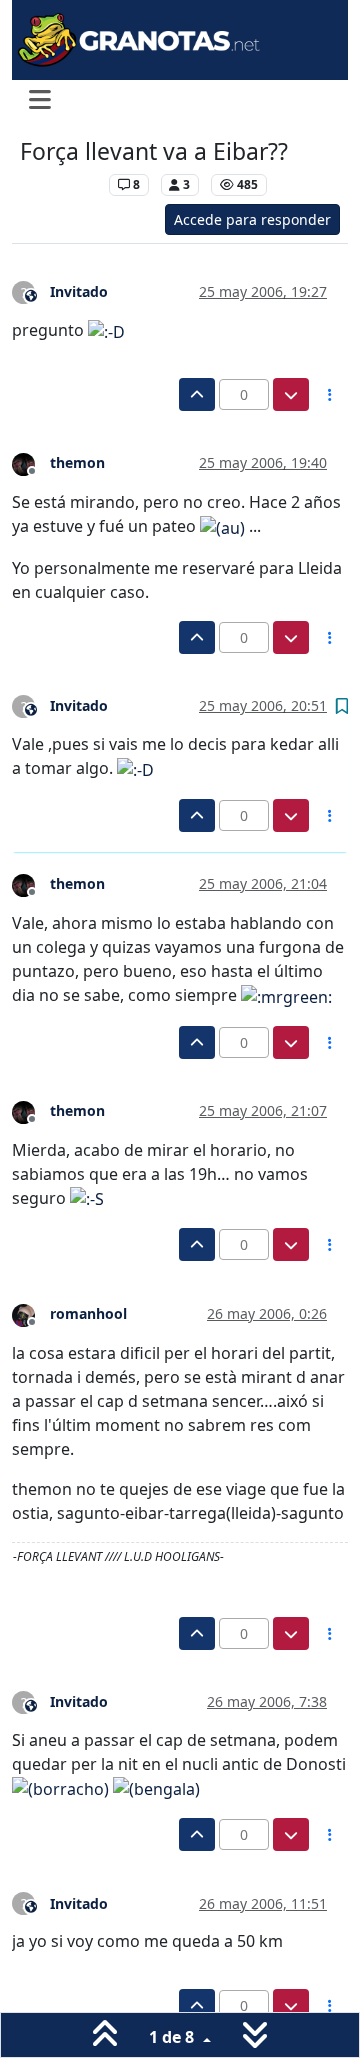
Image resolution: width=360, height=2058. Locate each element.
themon (77, 462)
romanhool (88, 1313)
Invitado (79, 291)
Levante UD (59, 184)
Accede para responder (252, 219)
